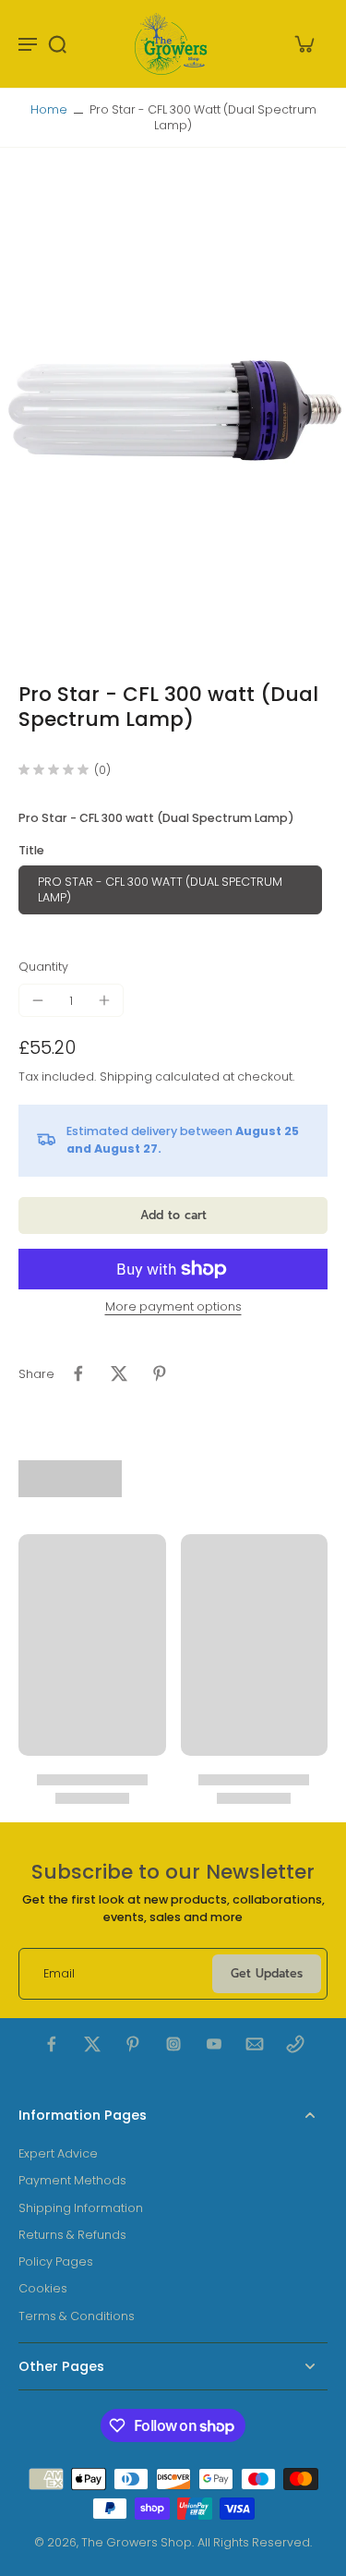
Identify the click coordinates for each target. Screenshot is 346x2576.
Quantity (43, 967)
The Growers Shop (137, 2542)
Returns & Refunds (72, 2235)
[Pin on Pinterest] (160, 1373)
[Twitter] (92, 2044)
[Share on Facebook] (78, 1373)
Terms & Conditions (77, 2316)
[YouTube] (214, 2044)
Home (49, 109)
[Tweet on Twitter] (119, 1373)
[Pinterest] (133, 2044)
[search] (57, 43)
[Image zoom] (173, 415)
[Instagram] (173, 2044)
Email (59, 1973)
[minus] (38, 1000)
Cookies (43, 2288)
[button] (173, 1216)
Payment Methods (72, 2180)
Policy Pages (56, 2262)
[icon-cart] (304, 43)
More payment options (173, 1308)
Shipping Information (81, 2208)
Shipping (127, 1076)
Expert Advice (58, 2153)
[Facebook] (52, 2044)
